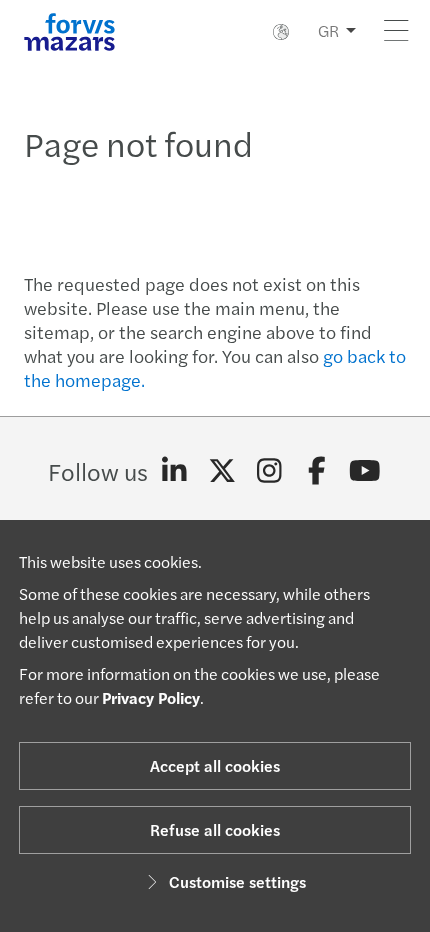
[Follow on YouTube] (364, 471)
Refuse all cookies (215, 829)
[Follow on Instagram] (269, 471)
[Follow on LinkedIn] (174, 471)
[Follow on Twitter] (222, 471)
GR (328, 30)
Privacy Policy (151, 697)
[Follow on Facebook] (317, 471)
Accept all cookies (215, 765)
